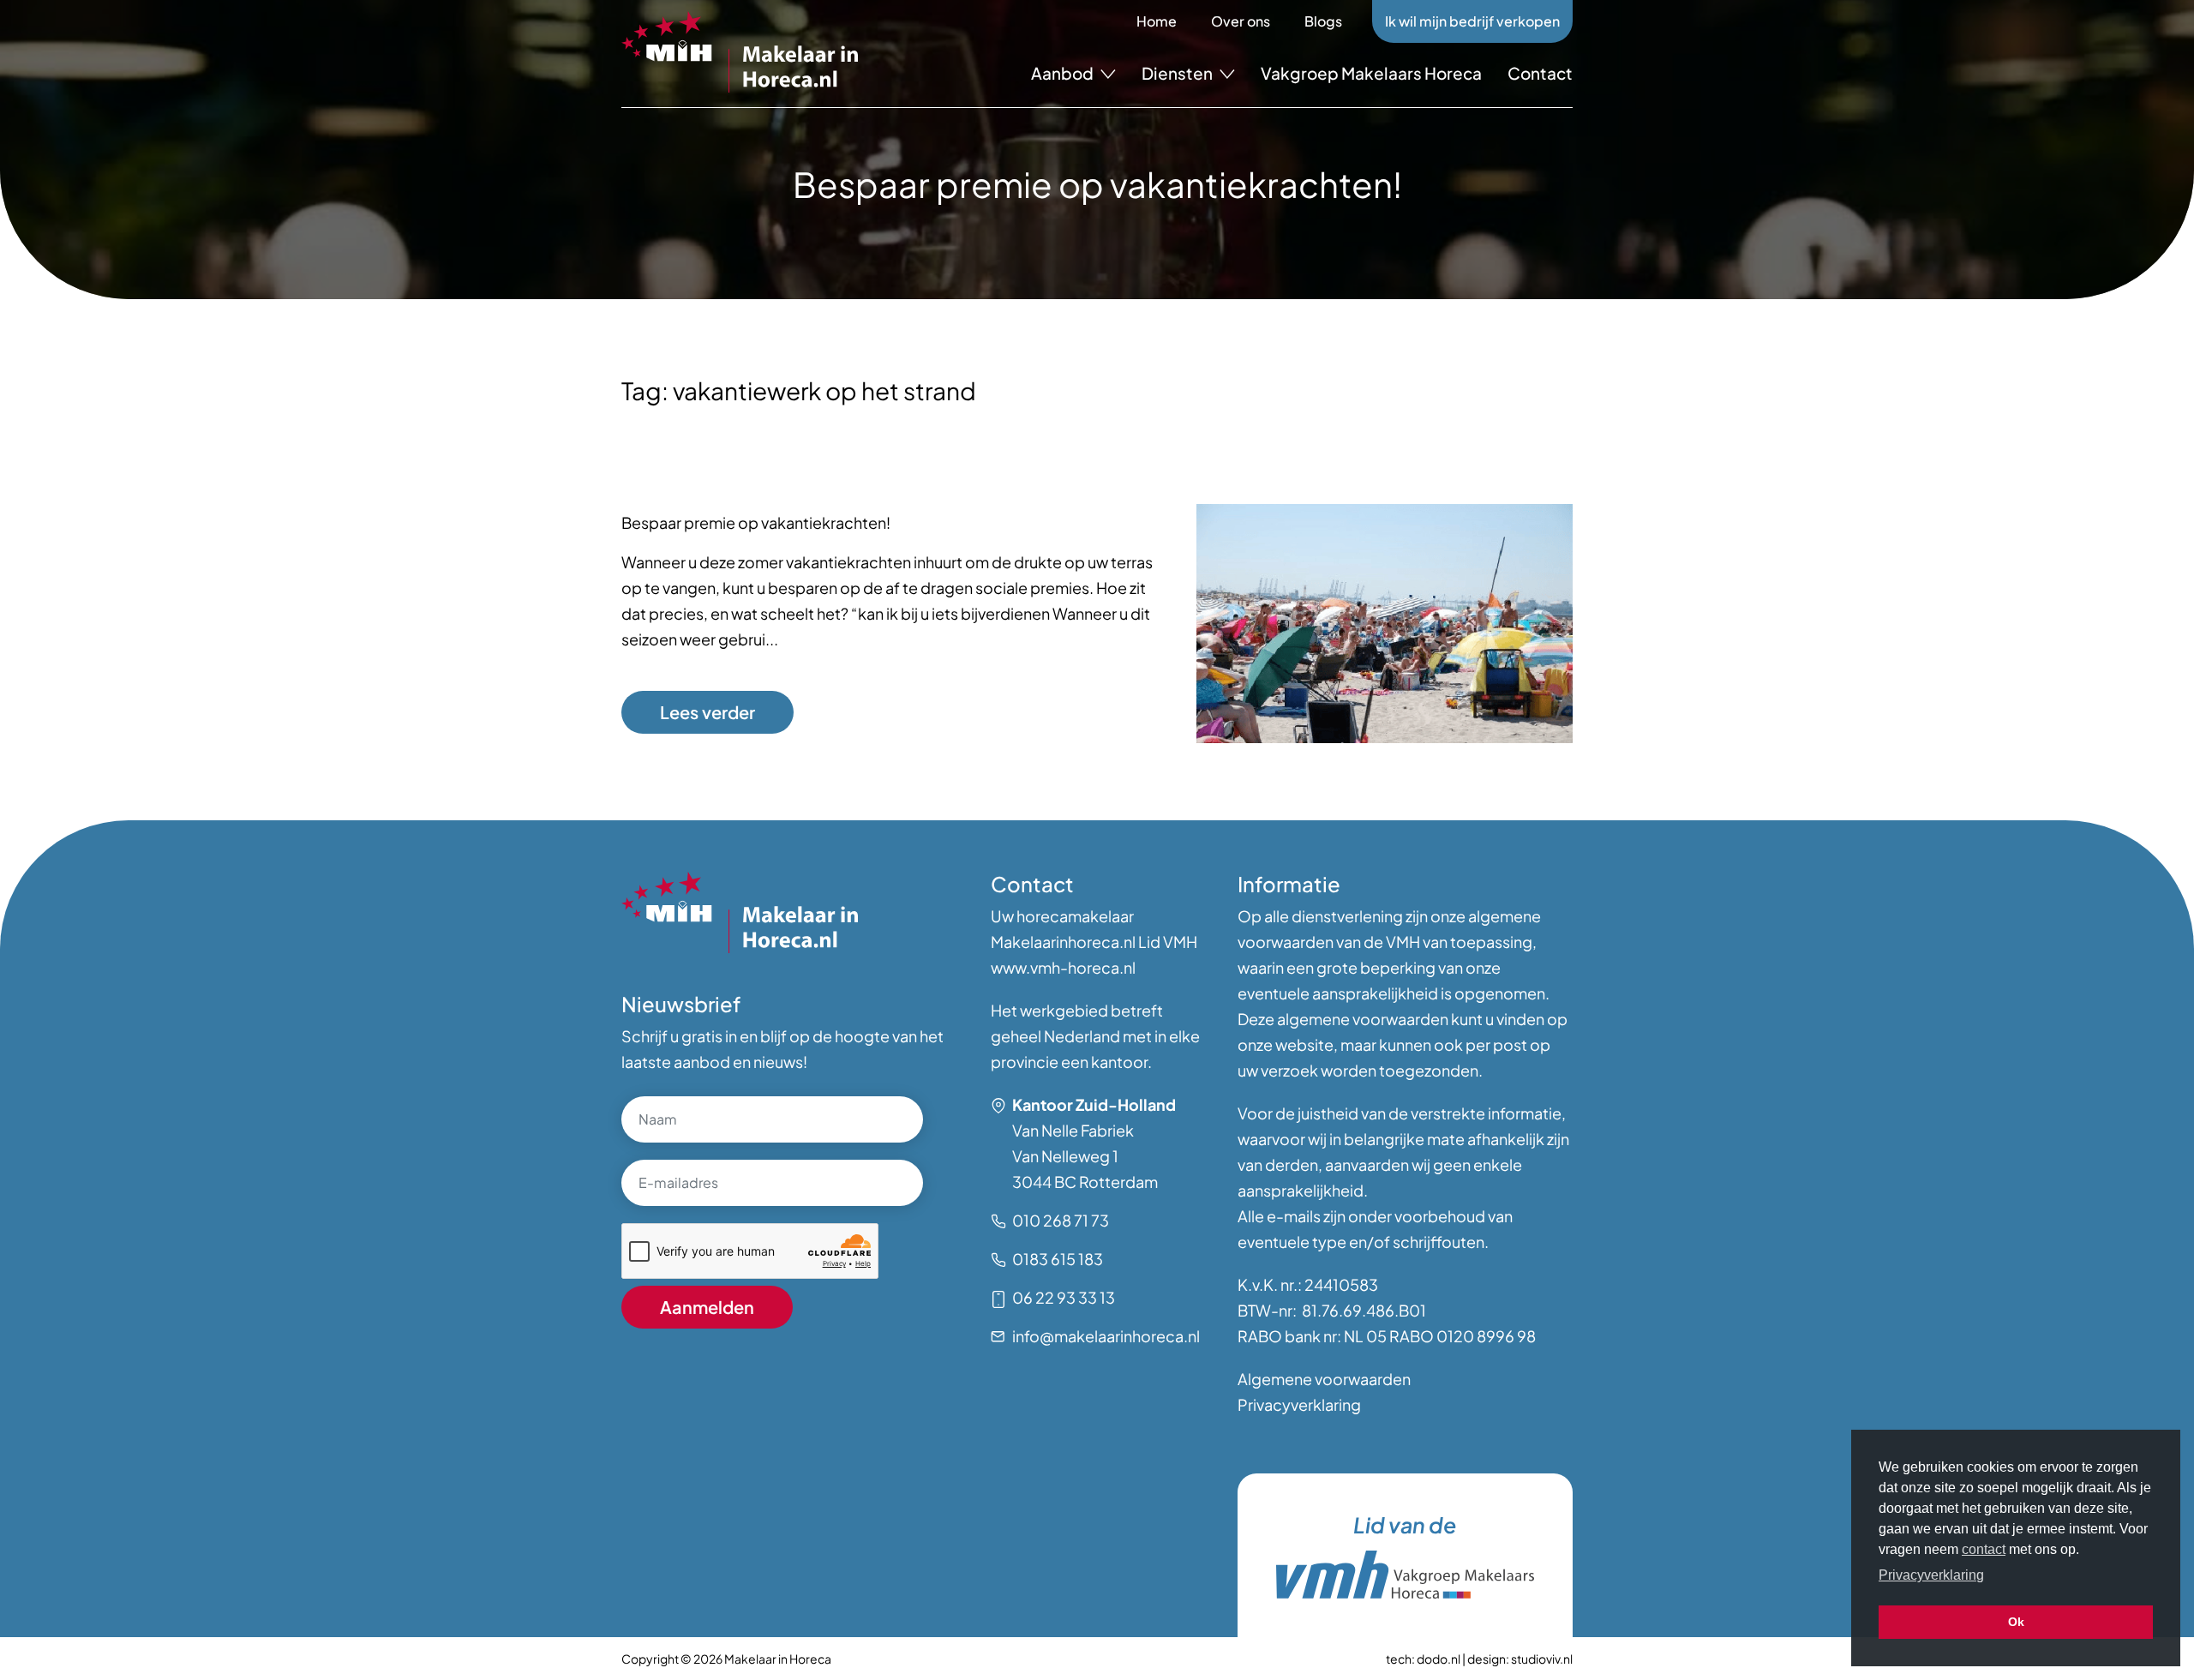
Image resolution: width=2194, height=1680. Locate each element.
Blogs (1323, 21)
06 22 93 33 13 (1064, 1297)
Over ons (1241, 21)
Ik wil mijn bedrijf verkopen (1472, 21)
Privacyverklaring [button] (1931, 1575)
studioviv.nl (1542, 1659)
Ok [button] (2016, 1622)
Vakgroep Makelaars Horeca (1371, 73)
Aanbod (1064, 73)
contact (1984, 1549)
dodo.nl (1439, 1659)
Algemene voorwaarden (1324, 1379)
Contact (1540, 73)
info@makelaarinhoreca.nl (1106, 1336)
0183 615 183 (1058, 1259)
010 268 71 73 (1061, 1220)
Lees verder (707, 712)
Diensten (1178, 73)
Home (1157, 21)
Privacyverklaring (1299, 1404)
